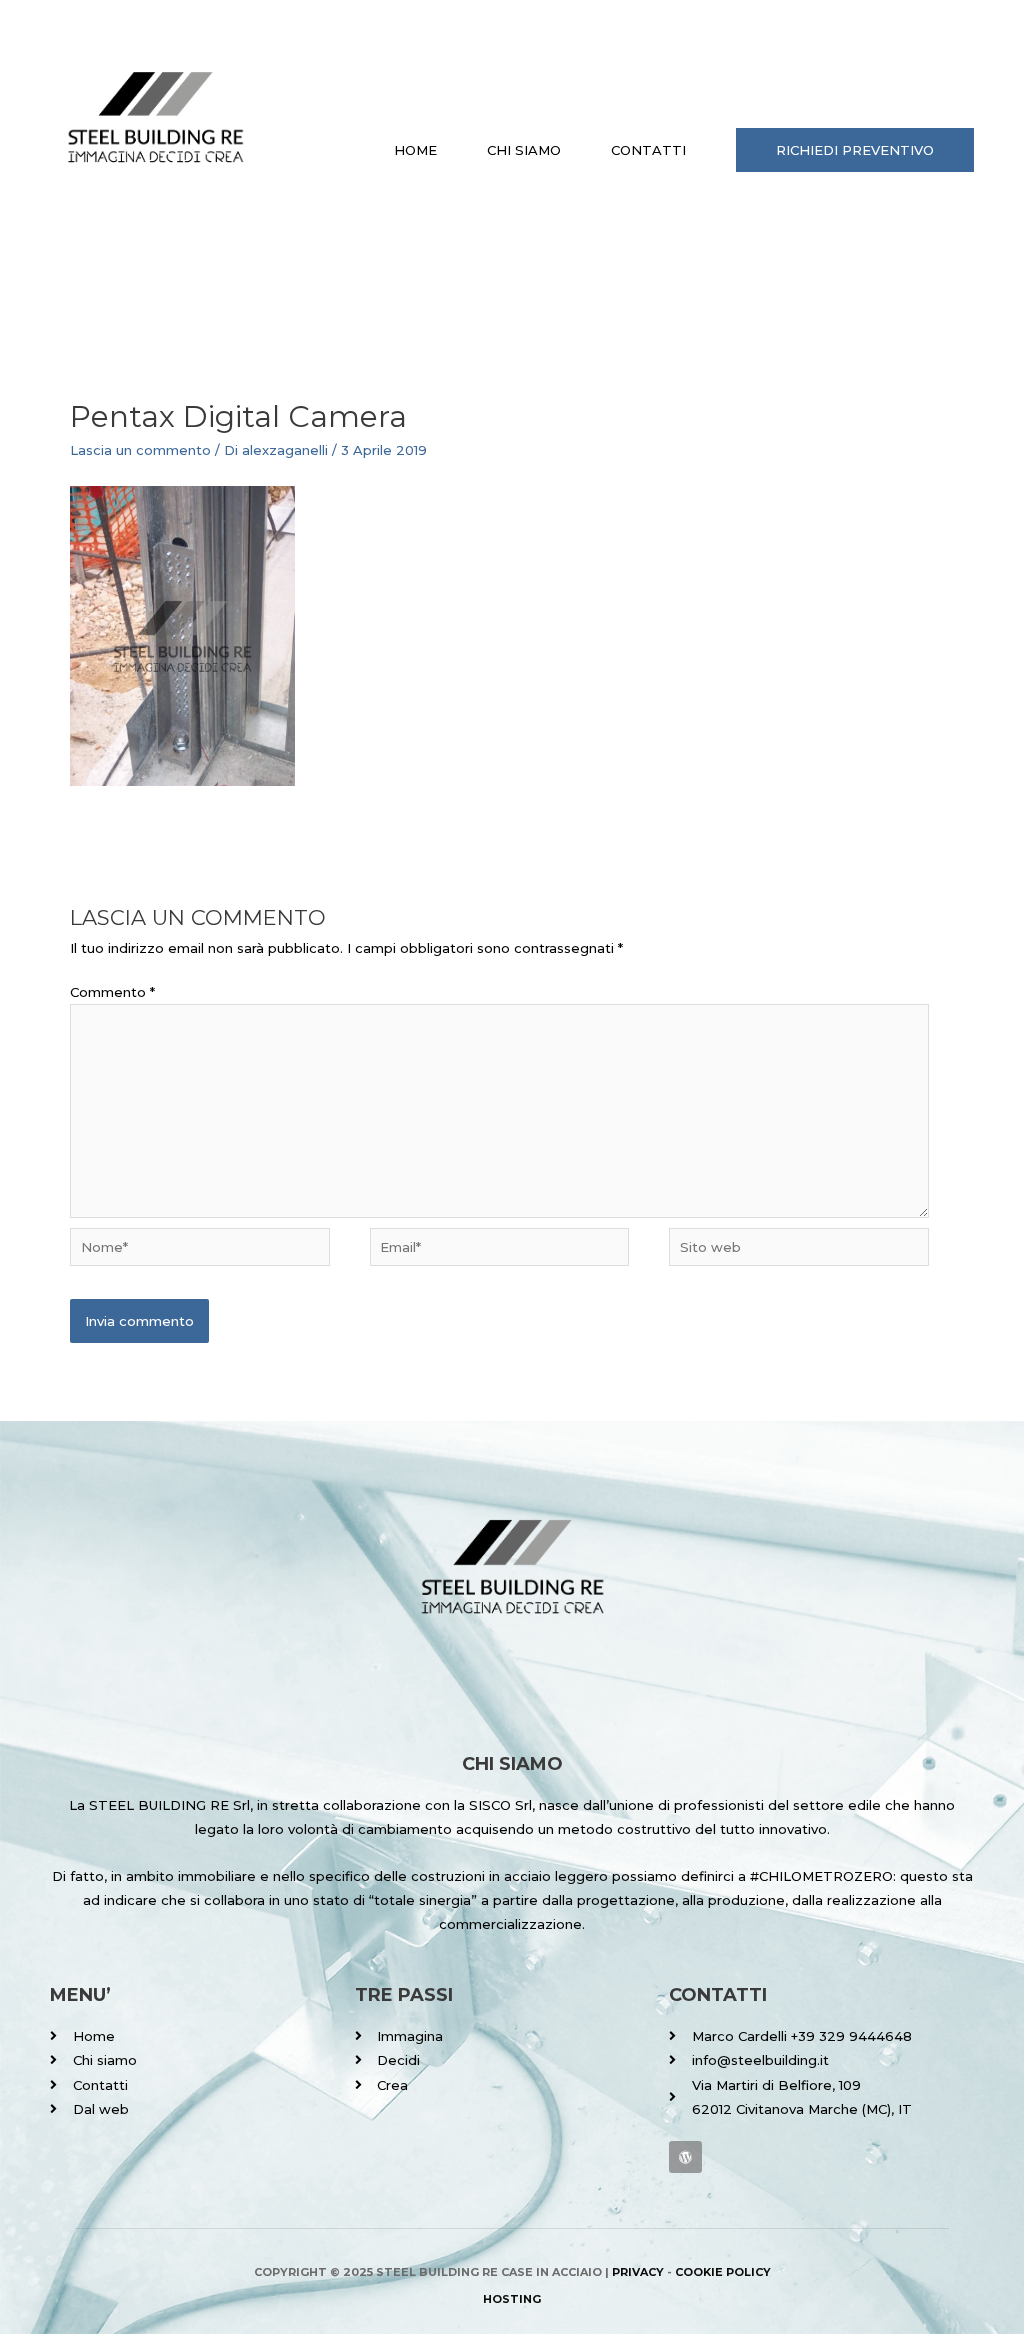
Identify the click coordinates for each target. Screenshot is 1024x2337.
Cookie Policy (723, 2272)
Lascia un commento (140, 450)
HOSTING (512, 2299)
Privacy (638, 2272)
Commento (112, 992)
